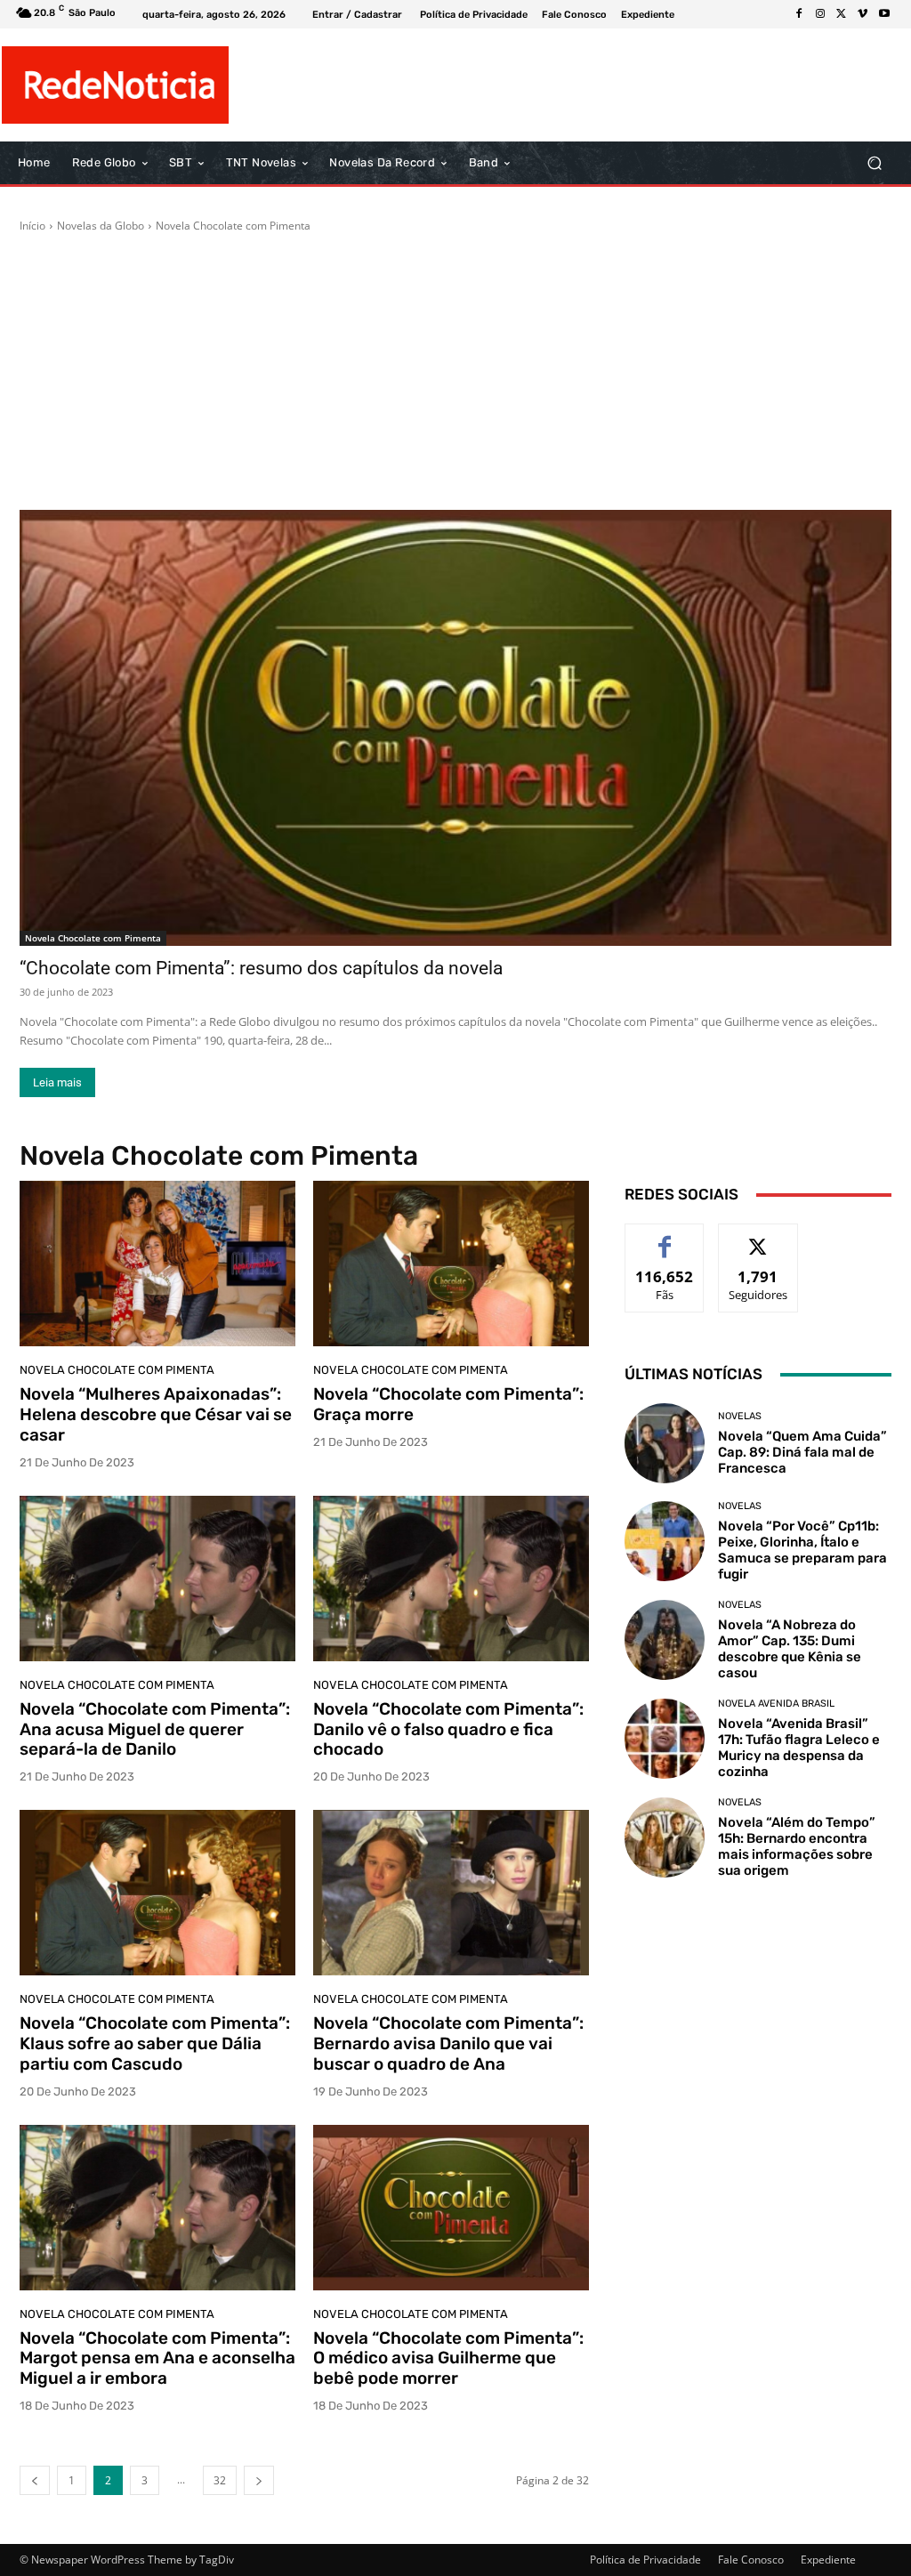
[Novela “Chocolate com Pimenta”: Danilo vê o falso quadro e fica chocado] (451, 1579)
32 (220, 2480)
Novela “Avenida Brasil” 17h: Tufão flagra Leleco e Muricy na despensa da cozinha (799, 1748)
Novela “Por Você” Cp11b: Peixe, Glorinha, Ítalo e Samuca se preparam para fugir (802, 1550)
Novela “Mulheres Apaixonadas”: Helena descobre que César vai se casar (156, 1414)
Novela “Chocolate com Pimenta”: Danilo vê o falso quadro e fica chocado (448, 1729)
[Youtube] (884, 14)
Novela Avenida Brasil (776, 1704)
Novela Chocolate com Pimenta (93, 938)
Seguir (758, 1237)
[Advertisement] (455, 372)
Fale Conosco (751, 2560)
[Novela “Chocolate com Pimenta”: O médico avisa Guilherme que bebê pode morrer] (451, 2208)
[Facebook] (799, 14)
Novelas (740, 1416)
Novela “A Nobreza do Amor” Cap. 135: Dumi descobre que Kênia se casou (790, 1649)
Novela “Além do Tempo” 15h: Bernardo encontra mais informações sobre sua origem (797, 1846)
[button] (874, 163)
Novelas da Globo (101, 226)
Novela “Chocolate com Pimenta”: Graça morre (448, 1404)
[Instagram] (820, 14)
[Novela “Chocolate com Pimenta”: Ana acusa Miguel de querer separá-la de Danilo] (157, 1579)
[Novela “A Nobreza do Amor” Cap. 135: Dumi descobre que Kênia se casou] (665, 1640)
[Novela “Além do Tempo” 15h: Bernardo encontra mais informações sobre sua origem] (665, 1837)
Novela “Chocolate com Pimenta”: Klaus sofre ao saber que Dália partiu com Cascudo (155, 2043)
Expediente (828, 2560)
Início (32, 226)
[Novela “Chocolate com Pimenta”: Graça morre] (451, 1264)
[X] (842, 14)
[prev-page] (35, 2480)
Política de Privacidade (645, 2560)
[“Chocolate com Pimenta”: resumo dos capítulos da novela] (455, 728)
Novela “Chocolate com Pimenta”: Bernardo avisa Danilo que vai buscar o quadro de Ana (448, 2043)
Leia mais (57, 1082)
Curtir (665, 1237)
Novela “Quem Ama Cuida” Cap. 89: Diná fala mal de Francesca (802, 1452)
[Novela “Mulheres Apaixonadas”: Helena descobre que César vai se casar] (157, 1264)
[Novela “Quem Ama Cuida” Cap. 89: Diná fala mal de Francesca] (665, 1443)
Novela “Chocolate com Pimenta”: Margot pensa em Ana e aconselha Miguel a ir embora (157, 2358)
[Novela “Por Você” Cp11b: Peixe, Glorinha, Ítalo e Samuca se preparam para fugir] (665, 1541)
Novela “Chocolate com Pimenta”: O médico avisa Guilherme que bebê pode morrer (448, 2358)
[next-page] (259, 2480)
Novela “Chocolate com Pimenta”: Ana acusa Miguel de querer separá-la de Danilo (155, 1729)
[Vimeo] (863, 14)
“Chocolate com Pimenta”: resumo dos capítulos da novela (261, 968)
